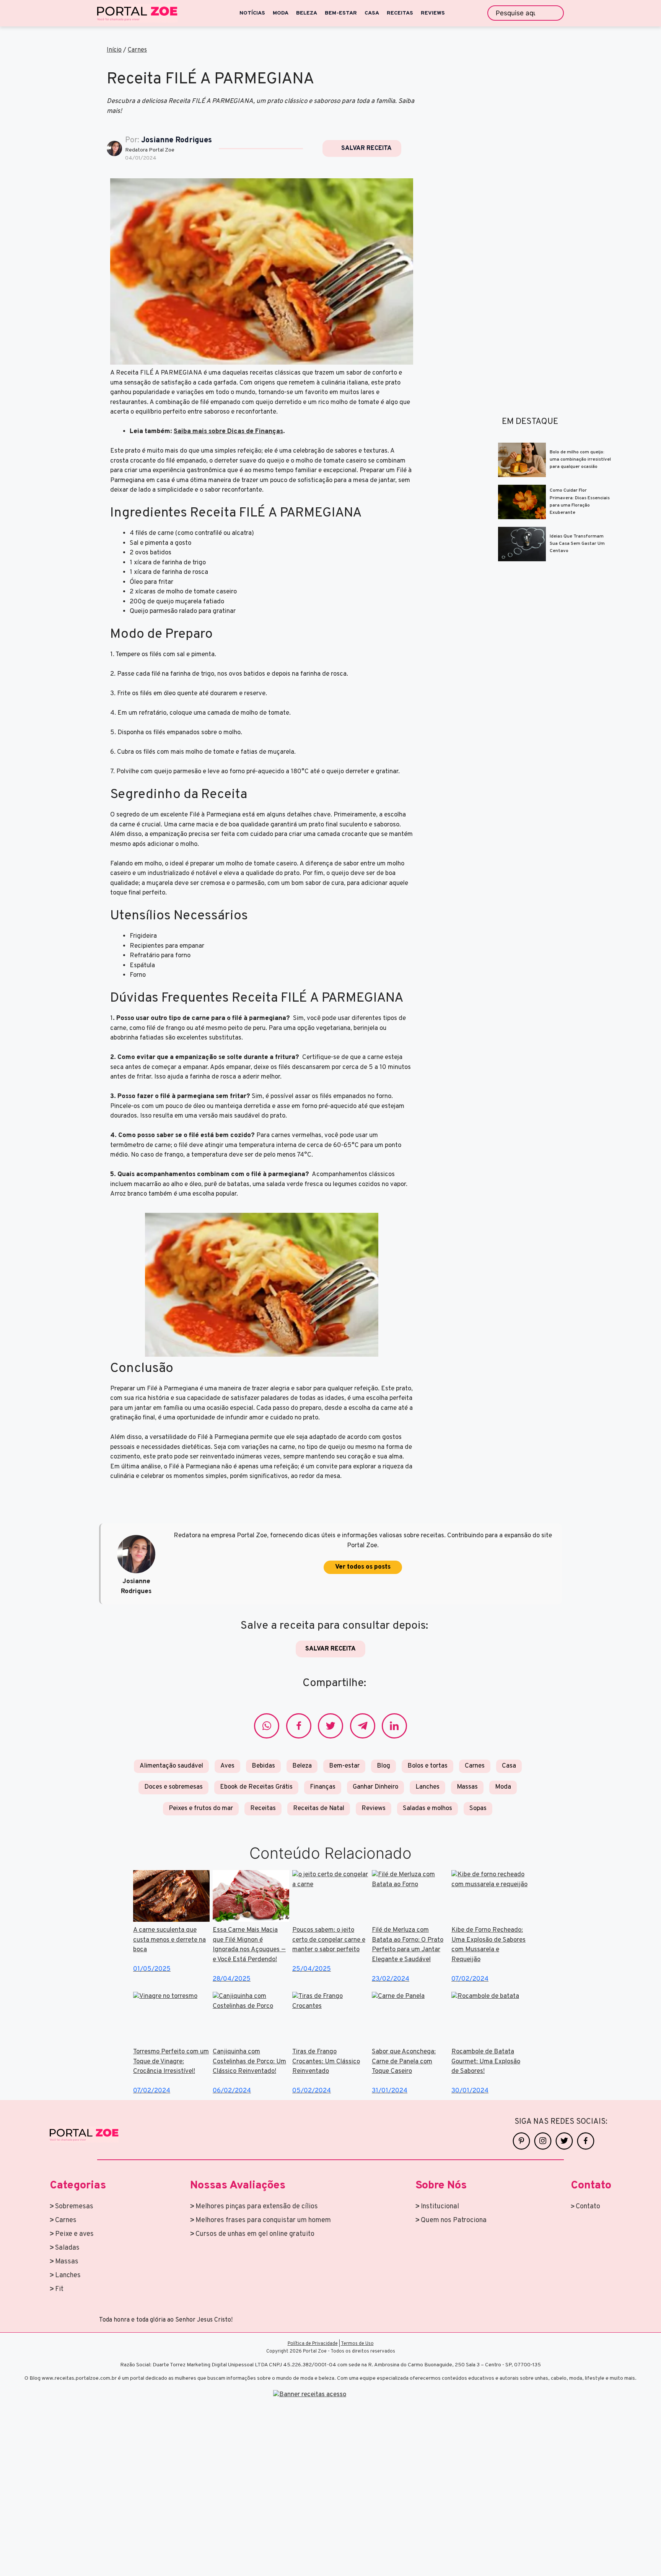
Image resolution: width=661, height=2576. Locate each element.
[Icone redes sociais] (267, 1726)
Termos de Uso (357, 2344)
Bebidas (263, 1766)
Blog (383, 1766)
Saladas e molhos (427, 1809)
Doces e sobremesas (173, 1787)
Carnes (137, 50)
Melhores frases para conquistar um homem (263, 2220)
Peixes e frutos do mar (201, 1809)
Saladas (67, 2248)
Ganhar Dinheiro (375, 1787)
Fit (59, 2289)
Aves (227, 1766)
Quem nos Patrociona (454, 2220)
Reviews (374, 1809)
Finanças (323, 1787)
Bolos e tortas (427, 1766)
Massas (467, 1787)
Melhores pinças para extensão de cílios (257, 2207)
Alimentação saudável (171, 1766)
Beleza (302, 1766)
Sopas (478, 1809)
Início (114, 50)
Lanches (427, 1787)
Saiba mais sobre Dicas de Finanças (228, 432)
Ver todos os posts (363, 1567)
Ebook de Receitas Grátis (256, 1787)
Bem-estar (344, 1766)
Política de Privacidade (313, 2344)
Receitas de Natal (319, 1809)
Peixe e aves (74, 2234)
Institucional (440, 2207)
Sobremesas (74, 2207)
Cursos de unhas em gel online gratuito (255, 2234)
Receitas (263, 1809)
